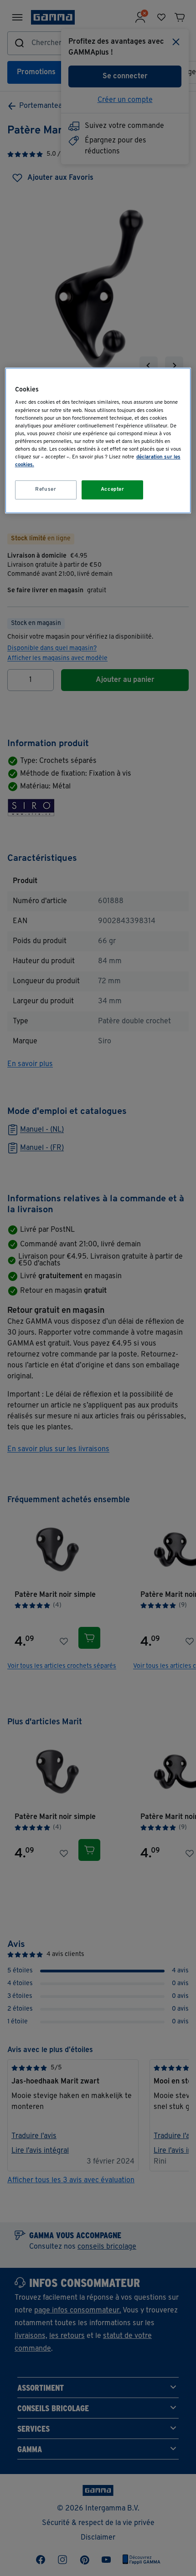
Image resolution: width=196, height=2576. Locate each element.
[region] (98, 440)
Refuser (46, 489)
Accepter (113, 489)
